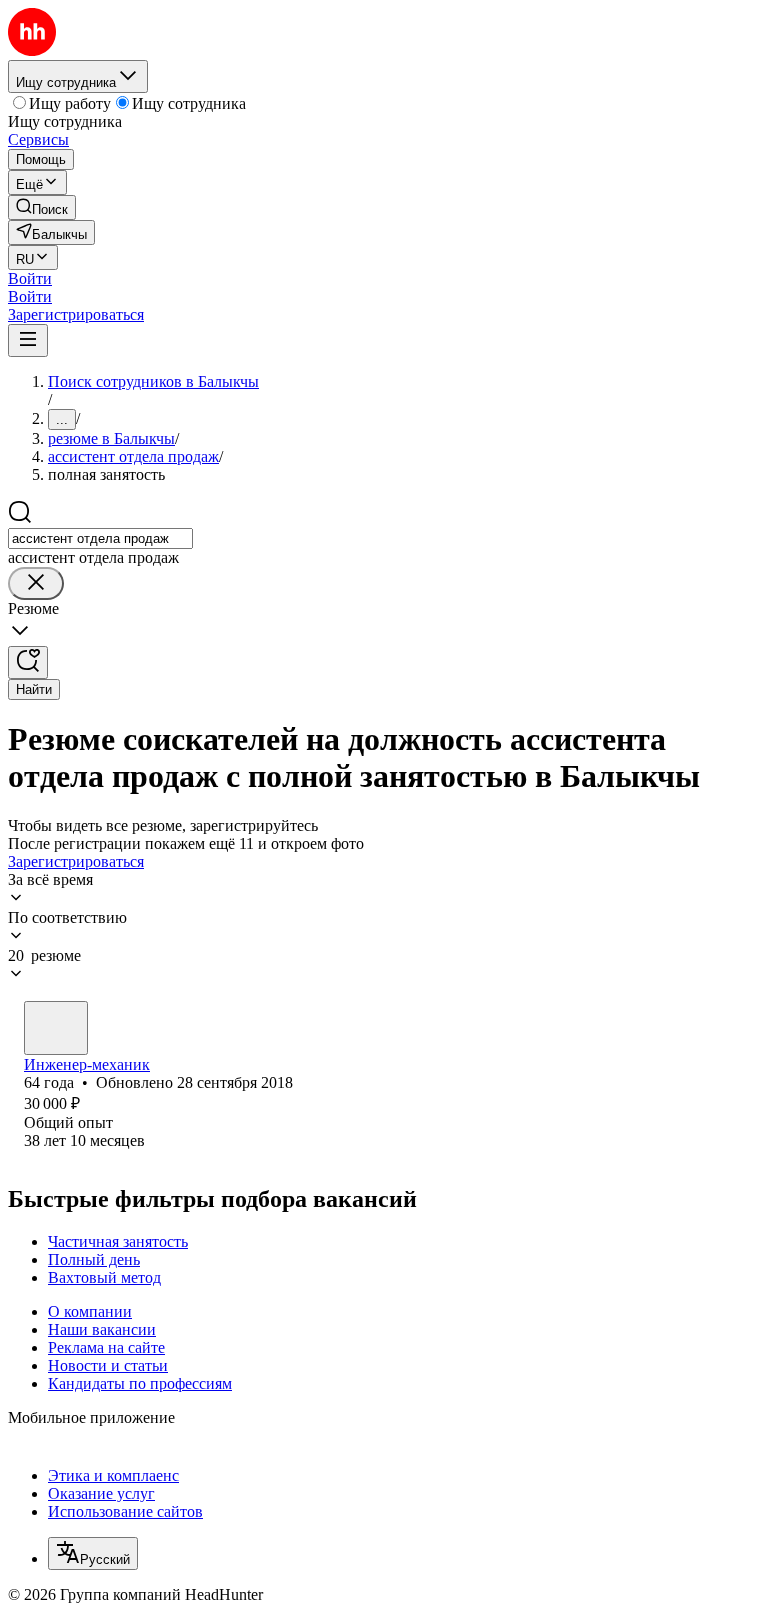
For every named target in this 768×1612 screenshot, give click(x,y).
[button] (30, 278)
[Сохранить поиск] (28, 662)
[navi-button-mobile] (28, 340)
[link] (42, 207)
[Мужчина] (56, 1028)
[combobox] (100, 538)
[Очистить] (36, 583)
